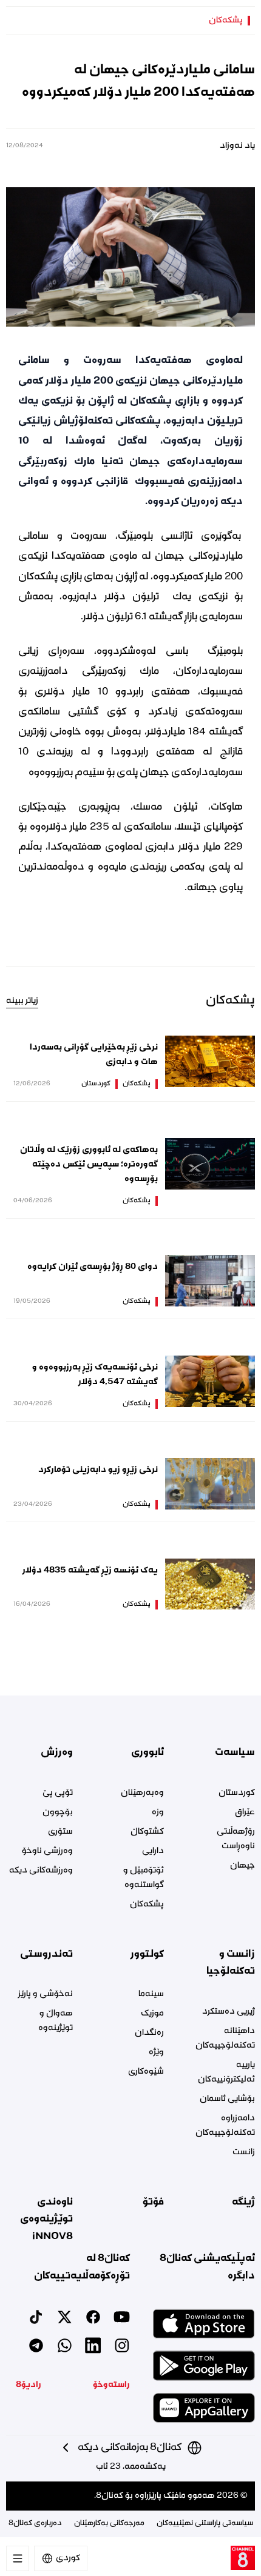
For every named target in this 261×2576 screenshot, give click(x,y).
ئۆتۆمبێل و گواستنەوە (144, 1878)
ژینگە (243, 2202)
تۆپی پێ (58, 1793)
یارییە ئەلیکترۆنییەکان (226, 2072)
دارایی (153, 1851)
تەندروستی (46, 1954)
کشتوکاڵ (147, 1832)
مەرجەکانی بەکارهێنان (109, 2524)
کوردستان (96, 1084)
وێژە (156, 2052)
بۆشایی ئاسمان (227, 2099)
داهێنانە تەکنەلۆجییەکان (225, 2039)
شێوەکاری (146, 2072)
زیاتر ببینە (22, 1001)
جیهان (242, 1866)
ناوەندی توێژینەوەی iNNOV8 (46, 2219)
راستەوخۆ (111, 2385)
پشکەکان (226, 21)
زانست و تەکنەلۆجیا (231, 1963)
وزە (158, 1812)
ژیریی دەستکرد (229, 2012)
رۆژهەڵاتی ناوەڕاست (236, 1839)
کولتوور (147, 1954)
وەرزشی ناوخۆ (47, 1851)
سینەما (151, 1994)
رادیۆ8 (29, 2385)
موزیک (152, 2014)
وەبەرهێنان (142, 1793)
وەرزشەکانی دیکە (41, 1871)
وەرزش (57, 1752)
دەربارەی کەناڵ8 (35, 2524)
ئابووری (147, 1752)
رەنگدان (149, 2033)
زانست (244, 2152)
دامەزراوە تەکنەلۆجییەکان (225, 2126)
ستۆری (60, 1832)
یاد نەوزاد (237, 146)
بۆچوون (58, 1812)
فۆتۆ (153, 2202)
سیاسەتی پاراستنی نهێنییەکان (205, 2524)
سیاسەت (235, 1752)
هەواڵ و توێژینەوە (56, 2021)
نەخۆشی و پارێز (46, 1994)
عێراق (245, 1812)
